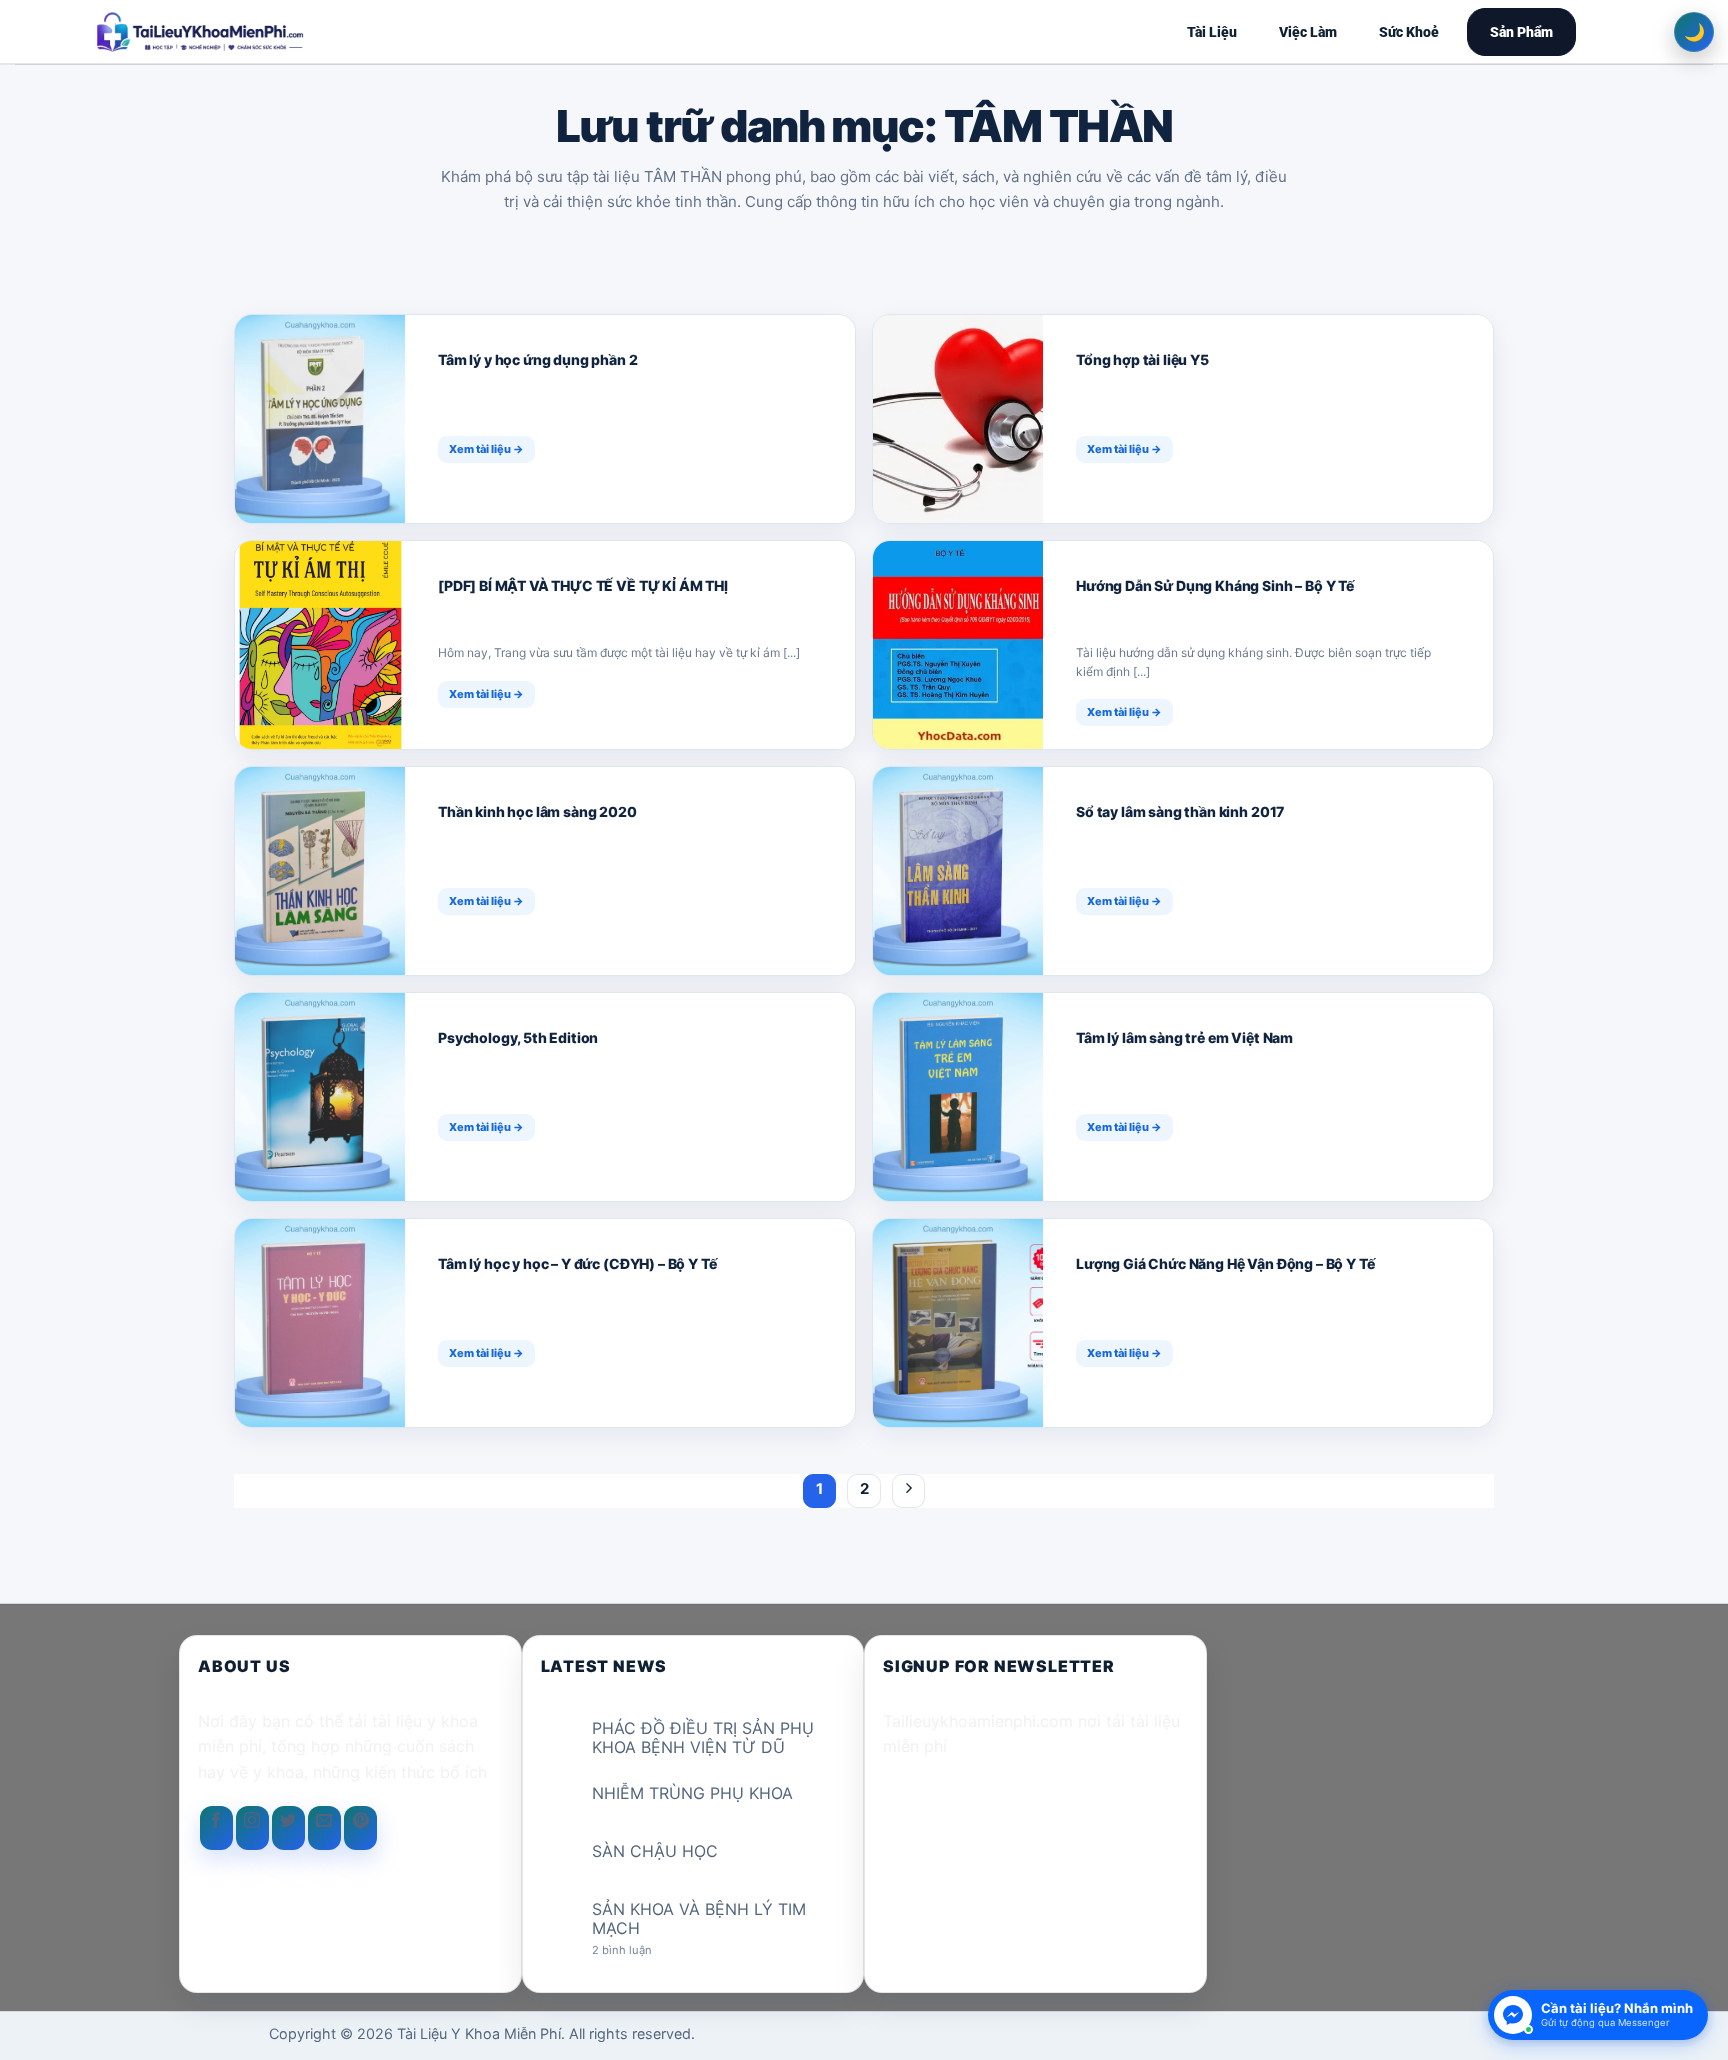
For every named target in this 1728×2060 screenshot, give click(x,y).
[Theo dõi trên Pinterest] (360, 1828)
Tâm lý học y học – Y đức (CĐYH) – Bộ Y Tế (577, 1263)
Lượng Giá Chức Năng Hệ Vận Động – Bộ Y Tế (1225, 1263)
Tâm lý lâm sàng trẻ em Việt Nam (1184, 1037)
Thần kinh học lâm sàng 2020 (537, 811)
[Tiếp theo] (909, 1491)
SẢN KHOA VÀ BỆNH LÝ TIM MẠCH (699, 1919)
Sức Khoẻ (1409, 32)
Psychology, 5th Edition (518, 1037)
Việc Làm (1308, 32)
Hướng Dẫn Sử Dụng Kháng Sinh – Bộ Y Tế (1215, 585)
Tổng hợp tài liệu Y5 (1142, 359)
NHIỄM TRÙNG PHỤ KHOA (692, 1793)
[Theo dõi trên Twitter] (288, 1828)
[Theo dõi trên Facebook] (216, 1828)
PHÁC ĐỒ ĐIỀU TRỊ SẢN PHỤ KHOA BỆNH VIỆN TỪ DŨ (703, 1738)
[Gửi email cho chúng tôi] (324, 1828)
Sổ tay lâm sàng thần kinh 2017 (1180, 811)
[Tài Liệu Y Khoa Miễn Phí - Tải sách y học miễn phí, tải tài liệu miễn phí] (330, 32)
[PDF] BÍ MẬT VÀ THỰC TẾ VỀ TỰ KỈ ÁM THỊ (584, 585)
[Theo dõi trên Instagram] (252, 1828)
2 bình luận (638, 1950)
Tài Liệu (1212, 32)
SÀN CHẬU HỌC (655, 1851)
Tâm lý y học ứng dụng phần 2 (538, 359)
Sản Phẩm (1521, 32)
